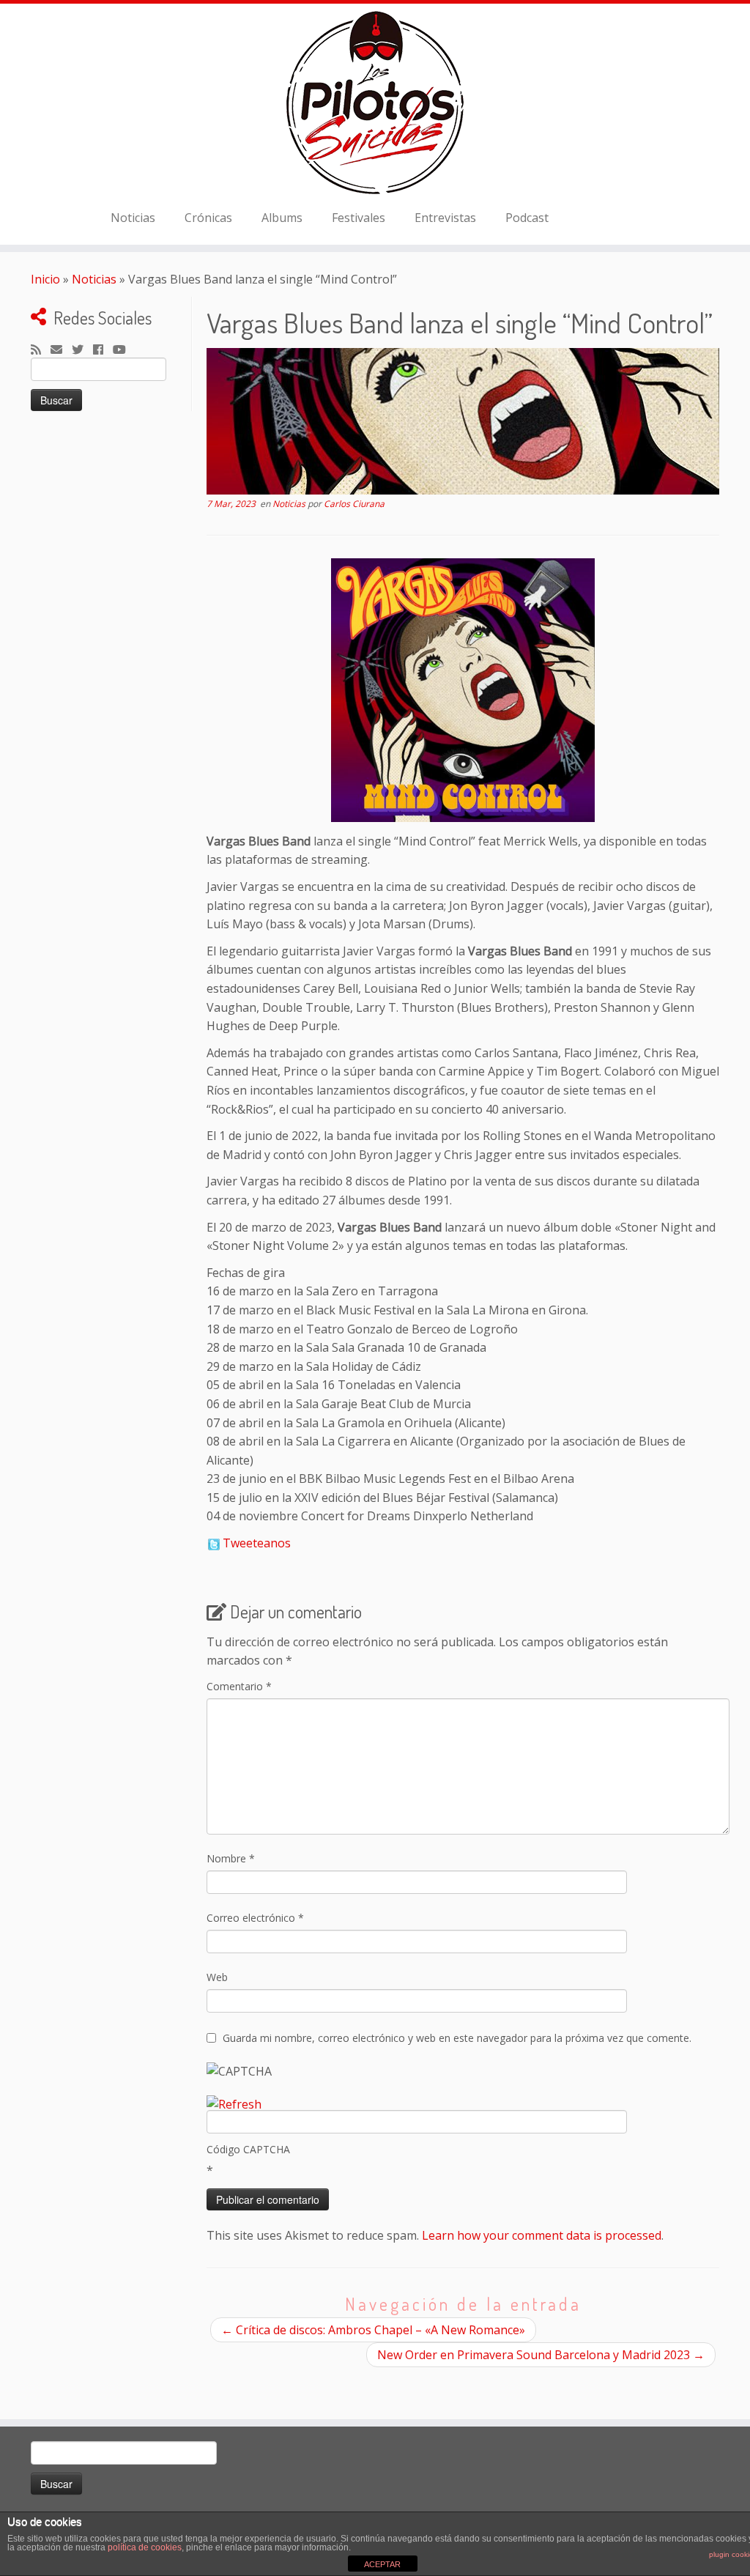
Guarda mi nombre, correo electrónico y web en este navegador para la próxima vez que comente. (457, 2038)
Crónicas (208, 218)
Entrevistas (445, 218)
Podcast (527, 218)
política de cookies (145, 2547)
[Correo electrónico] (61, 350)
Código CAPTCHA (248, 2149)
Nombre (231, 1858)
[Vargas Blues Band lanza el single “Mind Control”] (463, 421)
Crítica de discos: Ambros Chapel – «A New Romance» (373, 2330)
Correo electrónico (255, 1918)
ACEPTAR (382, 2564)
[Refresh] (234, 2104)
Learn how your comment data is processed (542, 2235)
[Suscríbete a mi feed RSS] (41, 350)
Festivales (359, 218)
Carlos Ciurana (354, 504)
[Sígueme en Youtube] (124, 350)
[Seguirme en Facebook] (103, 350)
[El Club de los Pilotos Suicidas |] (375, 103)
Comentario (239, 1686)
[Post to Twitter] (213, 1543)
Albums (282, 218)
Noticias (133, 218)
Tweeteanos (257, 1543)
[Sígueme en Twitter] (82, 350)
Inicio (45, 279)
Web (217, 1977)
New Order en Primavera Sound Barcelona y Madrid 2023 (541, 2355)
